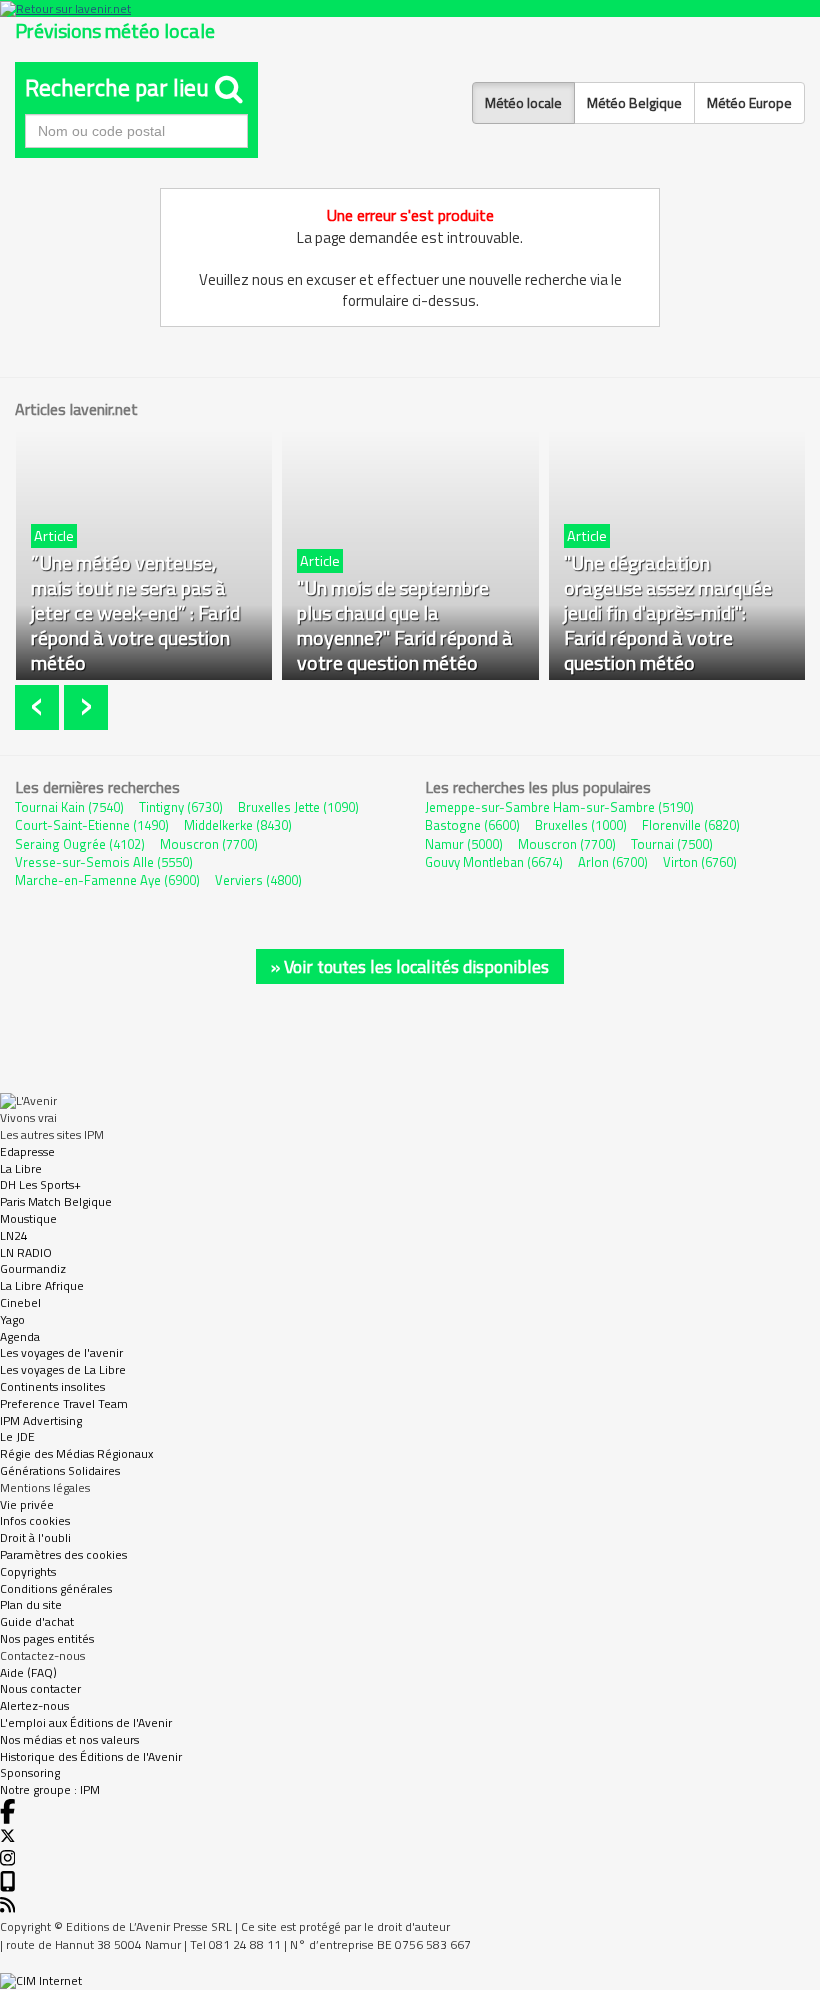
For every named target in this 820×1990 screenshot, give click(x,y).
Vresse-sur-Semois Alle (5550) (104, 862)
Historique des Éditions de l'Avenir (91, 1756)
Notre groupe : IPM (50, 1789)
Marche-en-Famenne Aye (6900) (107, 880)
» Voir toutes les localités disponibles (410, 966)
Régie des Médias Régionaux (76, 1453)
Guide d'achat (37, 1621)
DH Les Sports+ (40, 1184)
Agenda (20, 1336)
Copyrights (28, 1571)
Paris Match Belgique (56, 1201)
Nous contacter (40, 1688)
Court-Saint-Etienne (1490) (92, 825)
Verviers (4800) (258, 880)
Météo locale (523, 102)
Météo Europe (749, 102)
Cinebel (20, 1302)
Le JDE (17, 1436)
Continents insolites (52, 1386)
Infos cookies (35, 1520)
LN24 (14, 1235)
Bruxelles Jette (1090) (298, 807)
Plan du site (31, 1604)
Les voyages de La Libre (63, 1369)
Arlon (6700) (613, 862)
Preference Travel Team (64, 1403)
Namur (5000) (464, 844)
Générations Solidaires (60, 1470)
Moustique (28, 1218)
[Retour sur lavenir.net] (410, 8)
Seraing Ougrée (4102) (80, 844)
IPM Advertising (41, 1420)
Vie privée (27, 1504)
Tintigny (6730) (181, 807)
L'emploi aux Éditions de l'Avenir (86, 1722)
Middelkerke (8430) (238, 825)
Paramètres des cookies (63, 1554)
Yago (12, 1319)
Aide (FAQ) (28, 1672)
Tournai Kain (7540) (69, 807)
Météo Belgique (634, 102)
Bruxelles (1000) (581, 825)
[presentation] (39, 707)
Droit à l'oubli (35, 1537)
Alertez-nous (34, 1705)
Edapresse (27, 1151)
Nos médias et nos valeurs (69, 1739)
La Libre (21, 1168)
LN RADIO (26, 1252)
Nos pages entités (47, 1638)
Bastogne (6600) (472, 825)
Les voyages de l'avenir (61, 1352)
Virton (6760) (700, 862)
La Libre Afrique (42, 1285)
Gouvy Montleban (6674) (494, 862)
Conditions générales (56, 1588)
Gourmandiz (33, 1268)
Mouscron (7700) (209, 844)
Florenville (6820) (691, 825)
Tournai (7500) (672, 844)
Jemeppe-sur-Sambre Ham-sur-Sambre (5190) (559, 807)
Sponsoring (30, 1772)
